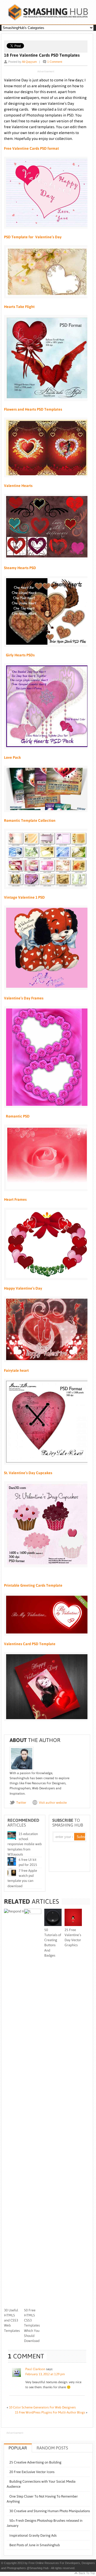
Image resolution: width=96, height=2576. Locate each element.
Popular (18, 2448)
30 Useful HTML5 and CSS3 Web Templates (12, 2320)
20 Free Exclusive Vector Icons (32, 2472)
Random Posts (52, 2448)
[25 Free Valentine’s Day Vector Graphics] (73, 1925)
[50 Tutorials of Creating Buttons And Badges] (53, 1925)
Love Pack (12, 757)
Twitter (21, 1803)
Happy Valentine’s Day (23, 1288)
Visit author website (53, 1803)
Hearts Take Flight (19, 307)
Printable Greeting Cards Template (33, 1585)
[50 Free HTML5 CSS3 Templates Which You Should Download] (33, 1913)
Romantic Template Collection (30, 820)
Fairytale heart (16, 1370)
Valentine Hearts (18, 486)
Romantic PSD (17, 1116)
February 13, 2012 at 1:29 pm (45, 2374)
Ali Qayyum (29, 62)
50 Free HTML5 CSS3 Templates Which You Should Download (32, 2325)
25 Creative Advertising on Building (35, 2462)
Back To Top (87, 2573)
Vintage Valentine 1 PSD (24, 897)
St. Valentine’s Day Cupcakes (28, 1473)
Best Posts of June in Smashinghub (35, 2545)
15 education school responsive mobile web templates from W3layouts (25, 1844)
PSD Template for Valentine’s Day (33, 237)
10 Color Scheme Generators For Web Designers (42, 2407)
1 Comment (55, 62)
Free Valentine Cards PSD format (31, 148)
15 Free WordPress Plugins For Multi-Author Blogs (50, 2412)
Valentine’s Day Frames (24, 998)
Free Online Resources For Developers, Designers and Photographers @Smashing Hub (48, 12)
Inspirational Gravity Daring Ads (33, 2535)
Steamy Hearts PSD (20, 568)
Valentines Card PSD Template (30, 1644)
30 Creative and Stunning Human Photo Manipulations (50, 2511)
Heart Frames (15, 1199)
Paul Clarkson (35, 2369)
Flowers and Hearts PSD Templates (33, 409)
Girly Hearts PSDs (19, 655)
